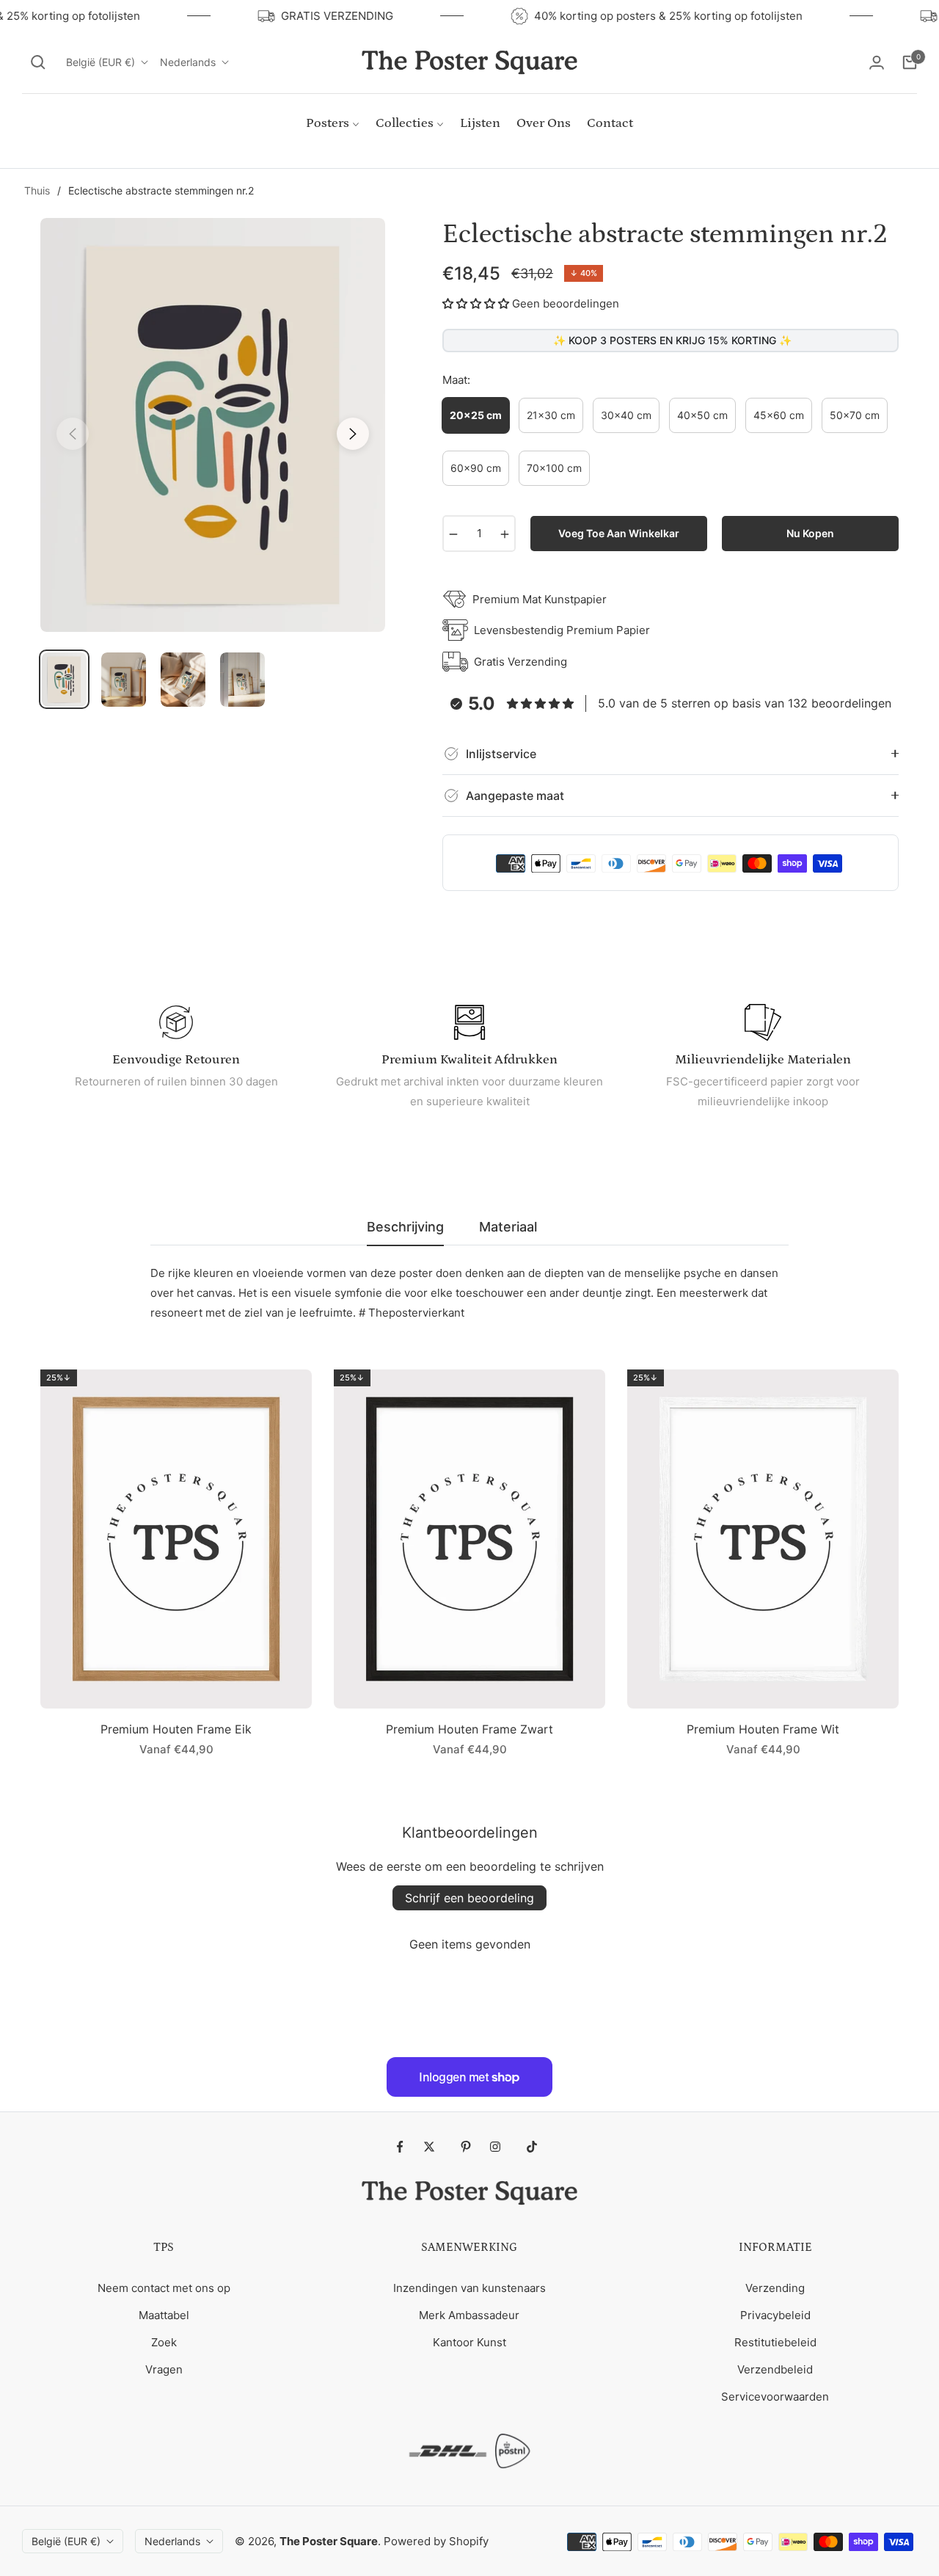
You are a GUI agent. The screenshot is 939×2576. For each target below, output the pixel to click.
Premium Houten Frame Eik (176, 1729)
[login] (877, 62)
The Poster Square (329, 2541)
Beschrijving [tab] (405, 1227)
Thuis (37, 190)
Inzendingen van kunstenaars (469, 2288)
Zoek (164, 2342)
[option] (213, 425)
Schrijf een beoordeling (469, 1898)
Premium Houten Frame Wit (763, 1729)
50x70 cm (855, 415)
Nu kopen (810, 533)
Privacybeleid (775, 2315)
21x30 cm (551, 415)
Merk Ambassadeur (469, 2315)
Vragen (164, 2369)
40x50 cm (702, 415)
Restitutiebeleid (775, 2342)
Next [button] (353, 434)
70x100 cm (554, 468)
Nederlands (188, 62)
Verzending (775, 2288)
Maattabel (164, 2315)
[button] (38, 62)
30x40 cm (626, 415)
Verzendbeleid (775, 2369)
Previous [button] (73, 434)
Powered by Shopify (436, 2541)
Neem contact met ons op (164, 2288)
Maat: (456, 380)
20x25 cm (476, 415)
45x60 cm (779, 415)
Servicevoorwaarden (775, 2397)
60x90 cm (476, 468)
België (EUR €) (101, 62)
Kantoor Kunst (469, 2342)
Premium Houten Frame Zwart (469, 1729)
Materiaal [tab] (508, 1227)
